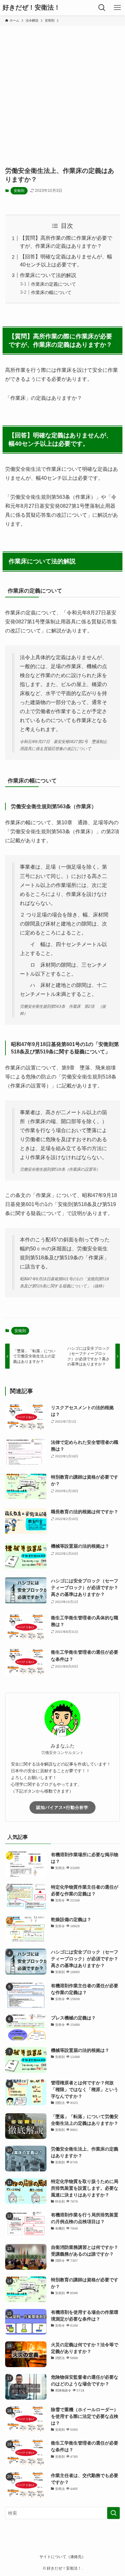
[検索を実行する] (113, 2513)
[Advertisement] (63, 92)
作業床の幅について (51, 292)
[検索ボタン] (102, 8)
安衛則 (19, 191)
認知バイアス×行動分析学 (62, 1807)
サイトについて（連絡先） (63, 2557)
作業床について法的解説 (48, 275)
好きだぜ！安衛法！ (31, 8)
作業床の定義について (54, 284)
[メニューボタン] (117, 8)
